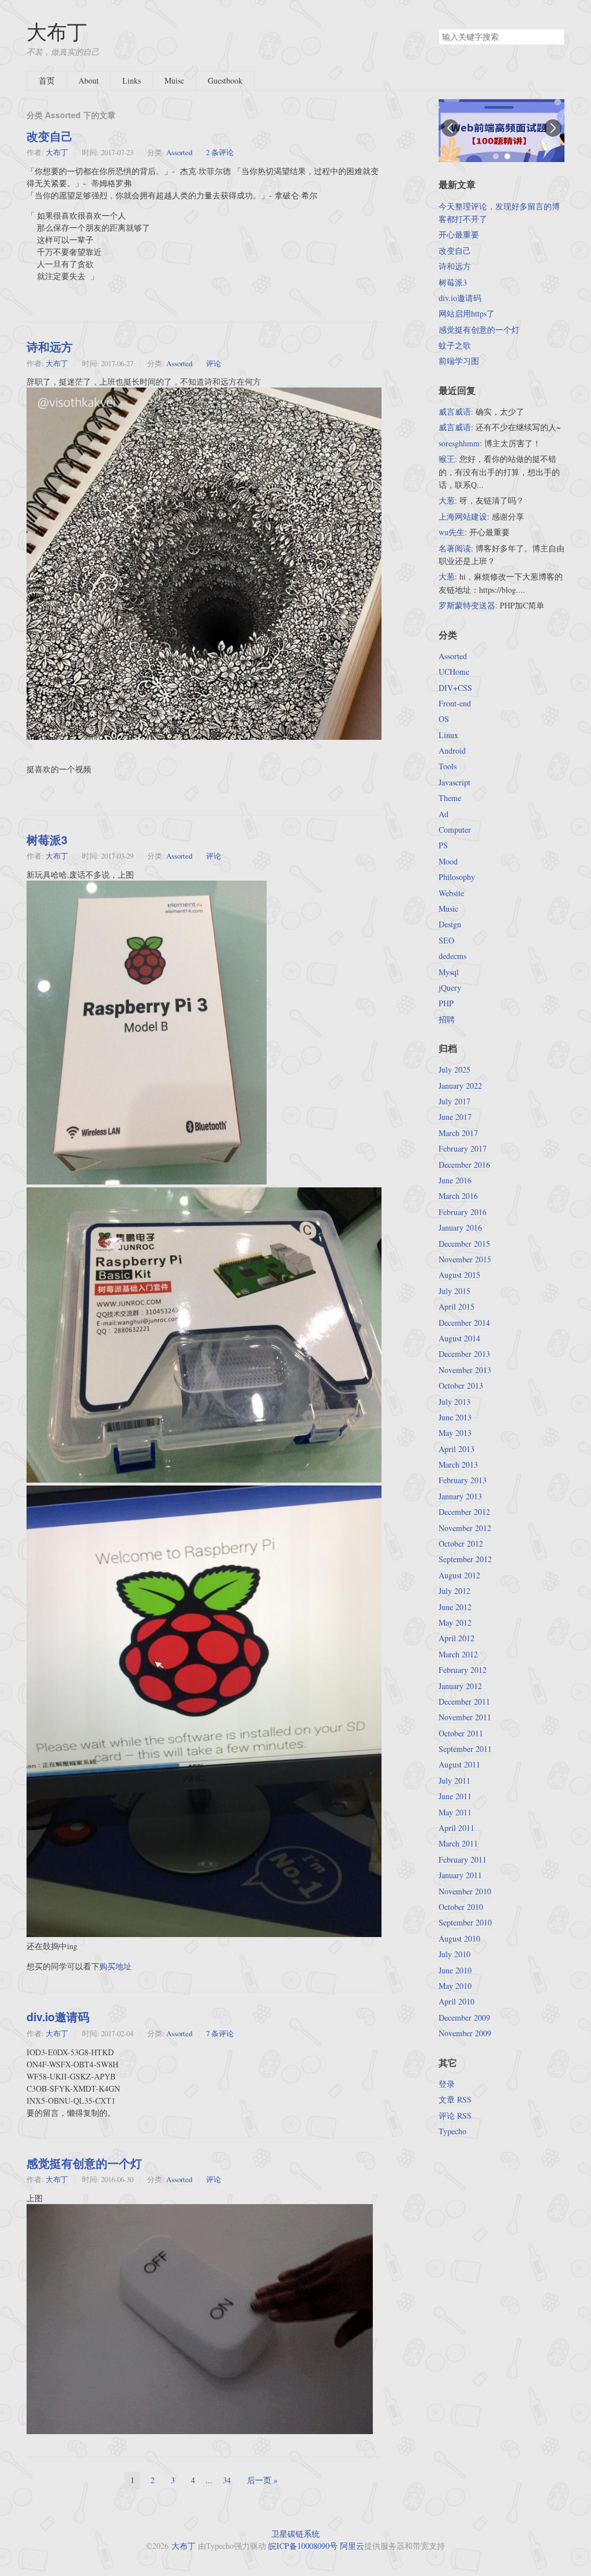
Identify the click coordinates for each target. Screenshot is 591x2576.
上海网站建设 (463, 516)
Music (448, 909)
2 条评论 (220, 152)
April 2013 (457, 1449)
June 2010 (455, 1970)
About (89, 80)
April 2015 (457, 1306)
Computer (455, 830)
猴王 (447, 459)
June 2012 (455, 1607)
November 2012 (465, 1528)
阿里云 (352, 2546)
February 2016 (463, 1212)
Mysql (449, 972)
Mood (448, 861)
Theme (450, 798)
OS (444, 719)
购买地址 (115, 1966)
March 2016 (458, 1196)
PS (443, 845)
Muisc (174, 80)
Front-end (455, 703)
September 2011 (465, 1749)
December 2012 (464, 1512)
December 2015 (464, 1244)
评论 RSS (455, 2116)
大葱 (447, 500)
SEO (446, 940)
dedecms (452, 956)
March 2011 (458, 1843)
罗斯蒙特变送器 (467, 605)
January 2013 (460, 1496)
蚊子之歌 (455, 345)
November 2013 (465, 1370)
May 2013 (455, 1433)
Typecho (452, 2131)
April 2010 (457, 2001)
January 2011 (460, 1875)
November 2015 (465, 1259)
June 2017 (455, 1117)
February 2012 (463, 1670)
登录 (447, 2084)
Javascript (455, 782)
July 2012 (455, 1591)
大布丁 (57, 31)
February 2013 (463, 1480)
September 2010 (465, 1922)
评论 (214, 363)
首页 (47, 80)
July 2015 (455, 1291)
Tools (448, 766)
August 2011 (459, 1764)
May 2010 (455, 1986)
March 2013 (458, 1464)
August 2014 (459, 1338)
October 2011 (461, 1733)
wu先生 (452, 532)
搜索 (555, 37)
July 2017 (455, 1101)
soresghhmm (459, 443)
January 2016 (460, 1227)
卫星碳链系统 (295, 2534)
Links (132, 80)
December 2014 (464, 1323)
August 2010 (459, 1938)
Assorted (179, 152)
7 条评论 (220, 2033)
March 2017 (458, 1133)
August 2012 (459, 1575)
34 (227, 2480)
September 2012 (465, 1559)
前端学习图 (459, 361)
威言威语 (455, 411)
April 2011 (457, 1828)
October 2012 (461, 1543)
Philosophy (457, 877)
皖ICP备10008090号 (303, 2546)
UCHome (454, 672)
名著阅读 (455, 548)
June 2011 (455, 1796)
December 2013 (464, 1354)
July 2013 (455, 1402)
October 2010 (461, 1907)
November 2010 (465, 1891)
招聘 (447, 1019)
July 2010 (455, 1954)
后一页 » (262, 2480)
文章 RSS (455, 2099)
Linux (448, 735)
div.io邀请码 (58, 2017)
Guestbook (225, 80)
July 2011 (455, 1780)
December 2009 (464, 2017)
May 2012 (455, 1622)
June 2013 (455, 1417)
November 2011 (465, 1717)
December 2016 (464, 1165)
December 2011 (464, 1701)
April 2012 (457, 1638)
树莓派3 (47, 840)
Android (452, 751)
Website (451, 893)
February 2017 (463, 1148)
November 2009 (465, 2033)
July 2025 (455, 1069)
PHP (446, 1003)
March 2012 (458, 1654)
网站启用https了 (467, 313)
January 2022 (460, 1086)
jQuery (450, 988)
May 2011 (455, 1812)
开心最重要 (459, 234)
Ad (444, 814)
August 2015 (459, 1275)
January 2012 (460, 1686)
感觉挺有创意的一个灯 (84, 2163)
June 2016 (455, 1180)
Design (450, 924)
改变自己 (50, 136)
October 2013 (461, 1385)
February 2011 (463, 1859)
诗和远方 (50, 347)
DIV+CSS (455, 688)
